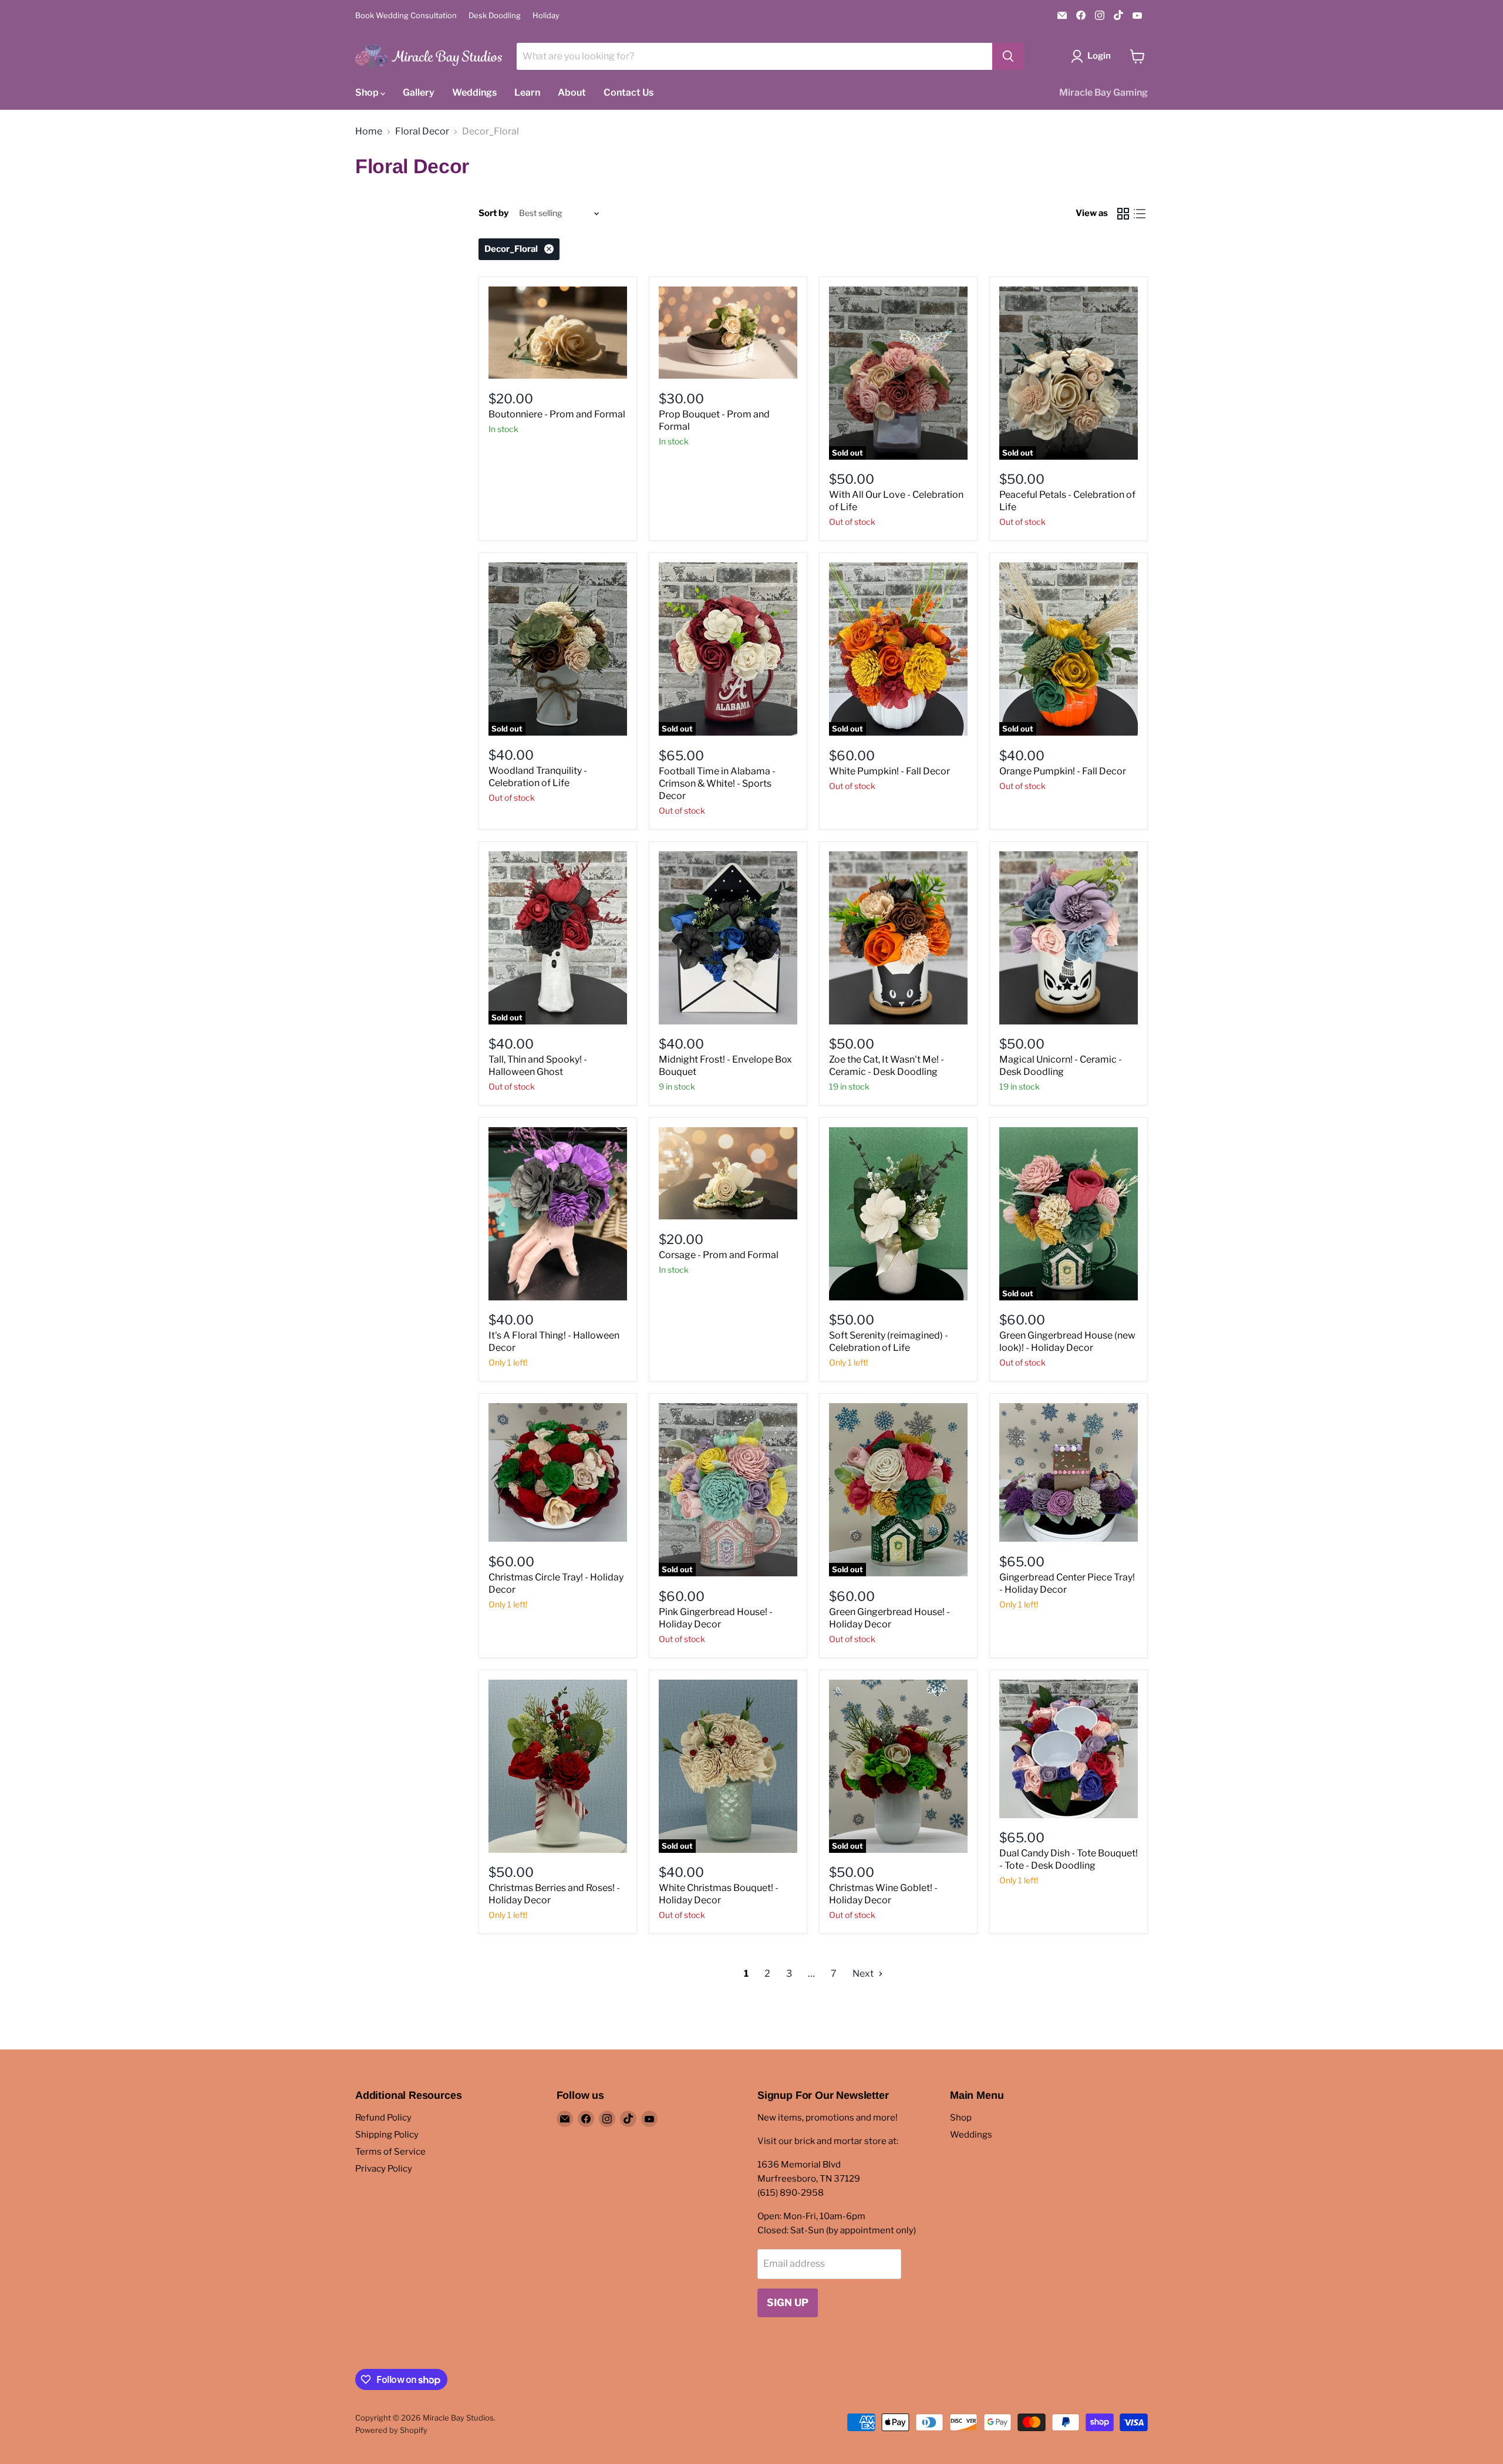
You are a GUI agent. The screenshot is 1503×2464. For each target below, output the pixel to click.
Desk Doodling (495, 16)
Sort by (493, 213)
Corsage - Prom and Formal (719, 1255)
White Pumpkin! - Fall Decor (889, 771)
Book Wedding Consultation (406, 16)
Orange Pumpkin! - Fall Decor (1063, 771)
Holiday (546, 16)
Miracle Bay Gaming (1103, 92)
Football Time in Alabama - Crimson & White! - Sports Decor (717, 783)
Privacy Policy (384, 2169)
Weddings (474, 92)
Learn (527, 92)
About (572, 92)
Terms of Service (390, 2152)
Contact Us (629, 92)
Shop (368, 92)
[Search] (1008, 56)
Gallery (419, 92)
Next (864, 1973)
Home (369, 132)
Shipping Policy (387, 2135)
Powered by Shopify (391, 2430)
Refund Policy (383, 2118)
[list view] (1140, 214)
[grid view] (1123, 214)
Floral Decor (422, 132)
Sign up (788, 2303)
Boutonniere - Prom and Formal (557, 414)
